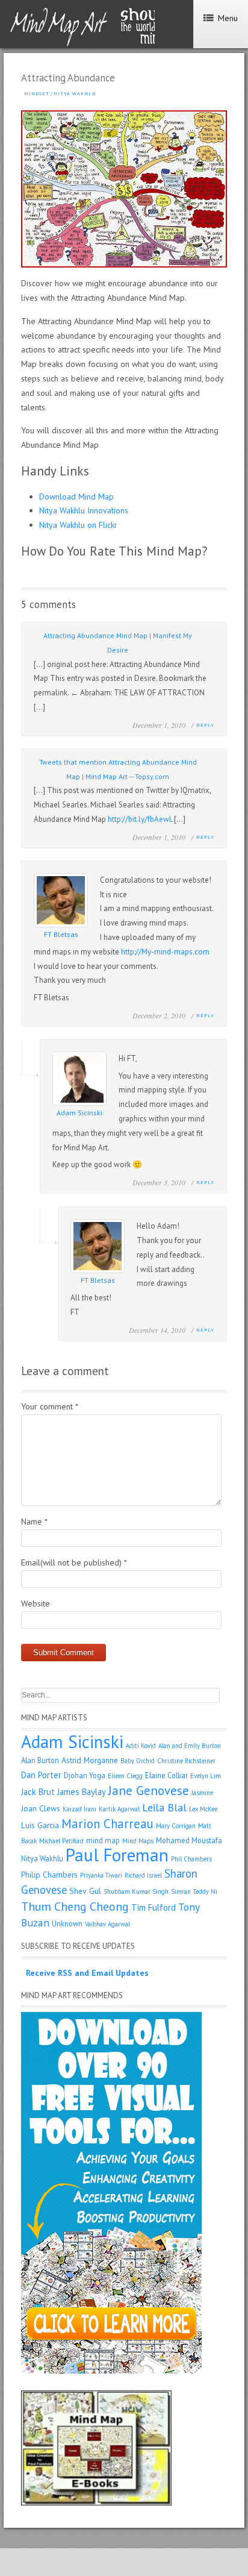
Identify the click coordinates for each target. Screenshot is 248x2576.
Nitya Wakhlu (75, 93)
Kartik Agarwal (119, 1809)
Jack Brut (38, 1792)
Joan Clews (41, 1808)
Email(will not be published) (74, 1562)
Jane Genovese (149, 1791)
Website (36, 1603)
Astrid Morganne (90, 1760)
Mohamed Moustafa (189, 1840)
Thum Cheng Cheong (75, 1906)
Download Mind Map (76, 497)
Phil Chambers (191, 1859)
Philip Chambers (49, 1875)
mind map (103, 1840)
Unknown (67, 1923)
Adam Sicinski (79, 1113)
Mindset (37, 93)
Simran (181, 1891)
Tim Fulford (153, 1907)
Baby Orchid (138, 1761)
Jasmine (202, 1793)
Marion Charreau (107, 1824)
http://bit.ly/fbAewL (140, 819)
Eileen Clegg (125, 1776)
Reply (205, 725)
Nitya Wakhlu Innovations (84, 510)
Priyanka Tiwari (101, 1875)
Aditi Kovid (141, 1746)
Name (34, 1521)
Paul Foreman (117, 1855)
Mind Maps (138, 1841)
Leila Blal (164, 1807)
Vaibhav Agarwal (107, 1924)
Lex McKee (203, 1809)
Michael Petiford (61, 1841)
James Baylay (82, 1792)
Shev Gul (85, 1891)
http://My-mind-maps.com (165, 952)
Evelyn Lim (206, 1776)
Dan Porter (41, 1775)
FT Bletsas (61, 934)
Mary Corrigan (176, 1826)
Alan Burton (40, 1760)
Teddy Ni (205, 1891)
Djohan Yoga (85, 1775)
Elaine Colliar (166, 1775)
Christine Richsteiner (186, 1761)
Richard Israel (143, 1875)
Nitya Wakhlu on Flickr (78, 525)
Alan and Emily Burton (190, 1746)
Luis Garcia (40, 1825)
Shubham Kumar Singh (136, 1891)
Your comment (50, 1406)
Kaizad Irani (79, 1809)
